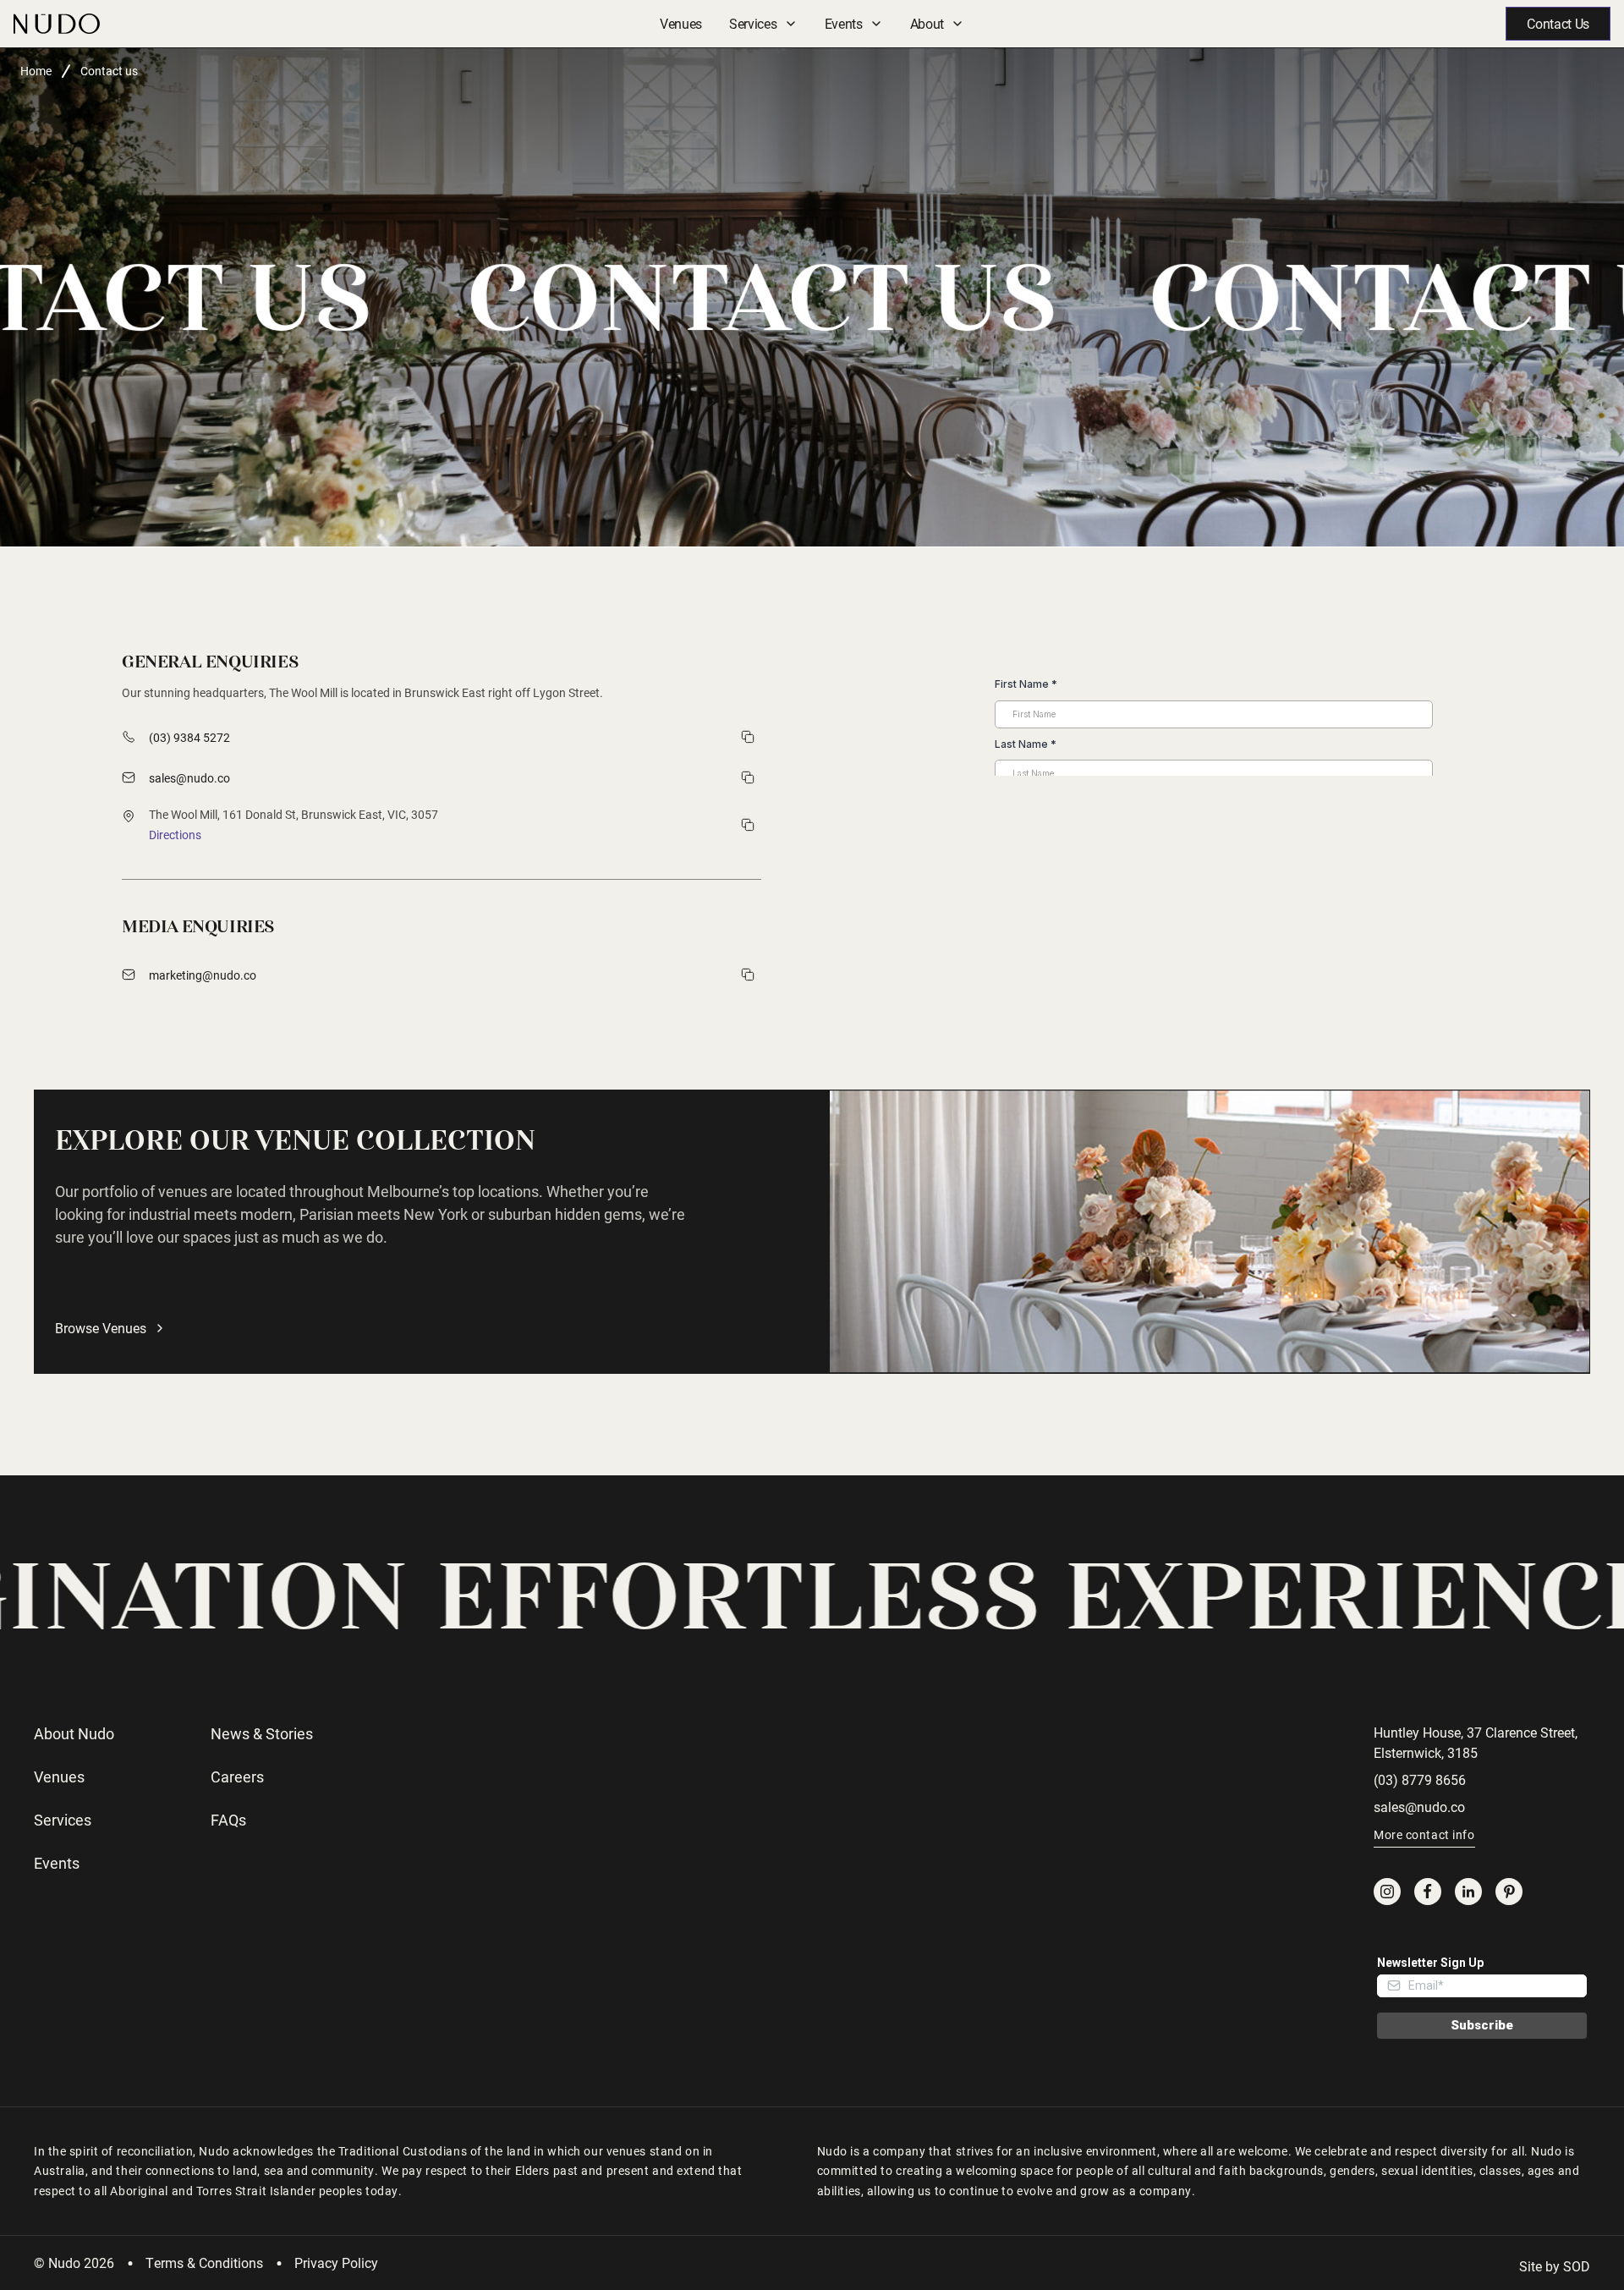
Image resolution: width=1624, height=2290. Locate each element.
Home (36, 71)
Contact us (109, 71)
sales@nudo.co (189, 778)
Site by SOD (1555, 2266)
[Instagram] (1387, 1892)
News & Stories (262, 1733)
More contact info (1424, 1834)
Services (753, 23)
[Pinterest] (1509, 1892)
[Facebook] (1428, 1892)
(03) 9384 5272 (189, 737)
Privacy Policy (336, 2263)
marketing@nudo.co (203, 975)
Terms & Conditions (204, 2263)
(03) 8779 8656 (1420, 1779)
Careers (237, 1777)
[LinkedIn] (1468, 1892)
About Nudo (74, 1733)
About (927, 23)
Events (844, 23)
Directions (175, 835)
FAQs (228, 1820)
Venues (681, 23)
